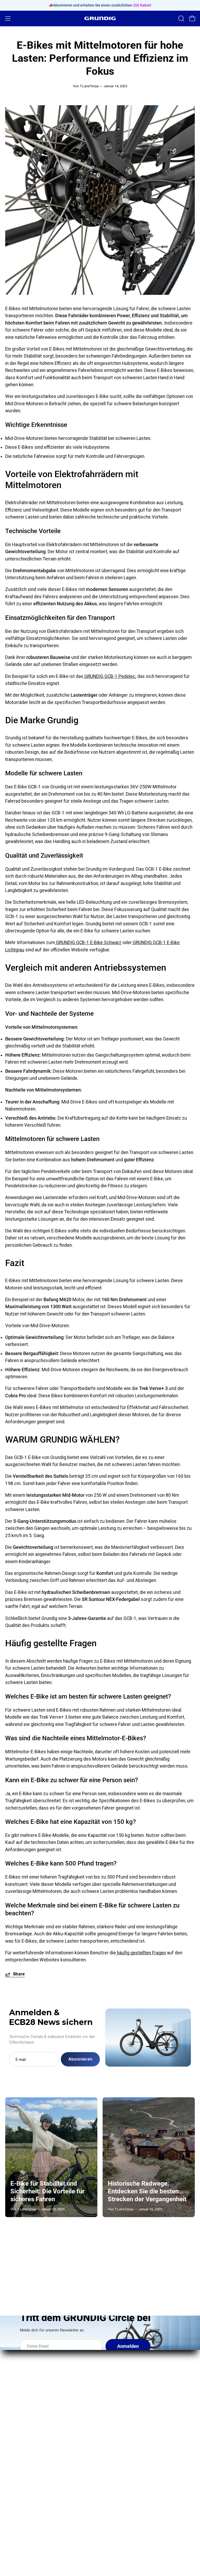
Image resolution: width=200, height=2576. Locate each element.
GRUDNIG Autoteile (24, 2474)
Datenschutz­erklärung (128, 2465)
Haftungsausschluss (127, 2484)
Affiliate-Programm (24, 2465)
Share (19, 1974)
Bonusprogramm (22, 2455)
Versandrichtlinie (122, 2446)
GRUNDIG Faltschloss (127, 2372)
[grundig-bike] (100, 18)
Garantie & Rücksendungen (133, 2436)
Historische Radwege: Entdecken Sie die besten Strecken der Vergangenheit (147, 2191)
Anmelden (128, 2346)
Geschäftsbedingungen (129, 2474)
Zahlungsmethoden (125, 2455)
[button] (181, 18)
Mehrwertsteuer (122, 2493)
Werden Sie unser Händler (32, 2446)
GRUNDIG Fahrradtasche (130, 2382)
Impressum (117, 2427)
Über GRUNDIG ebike (26, 2427)
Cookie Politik (119, 2503)
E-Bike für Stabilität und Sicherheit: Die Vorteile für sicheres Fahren (48, 2191)
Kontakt (13, 2436)
